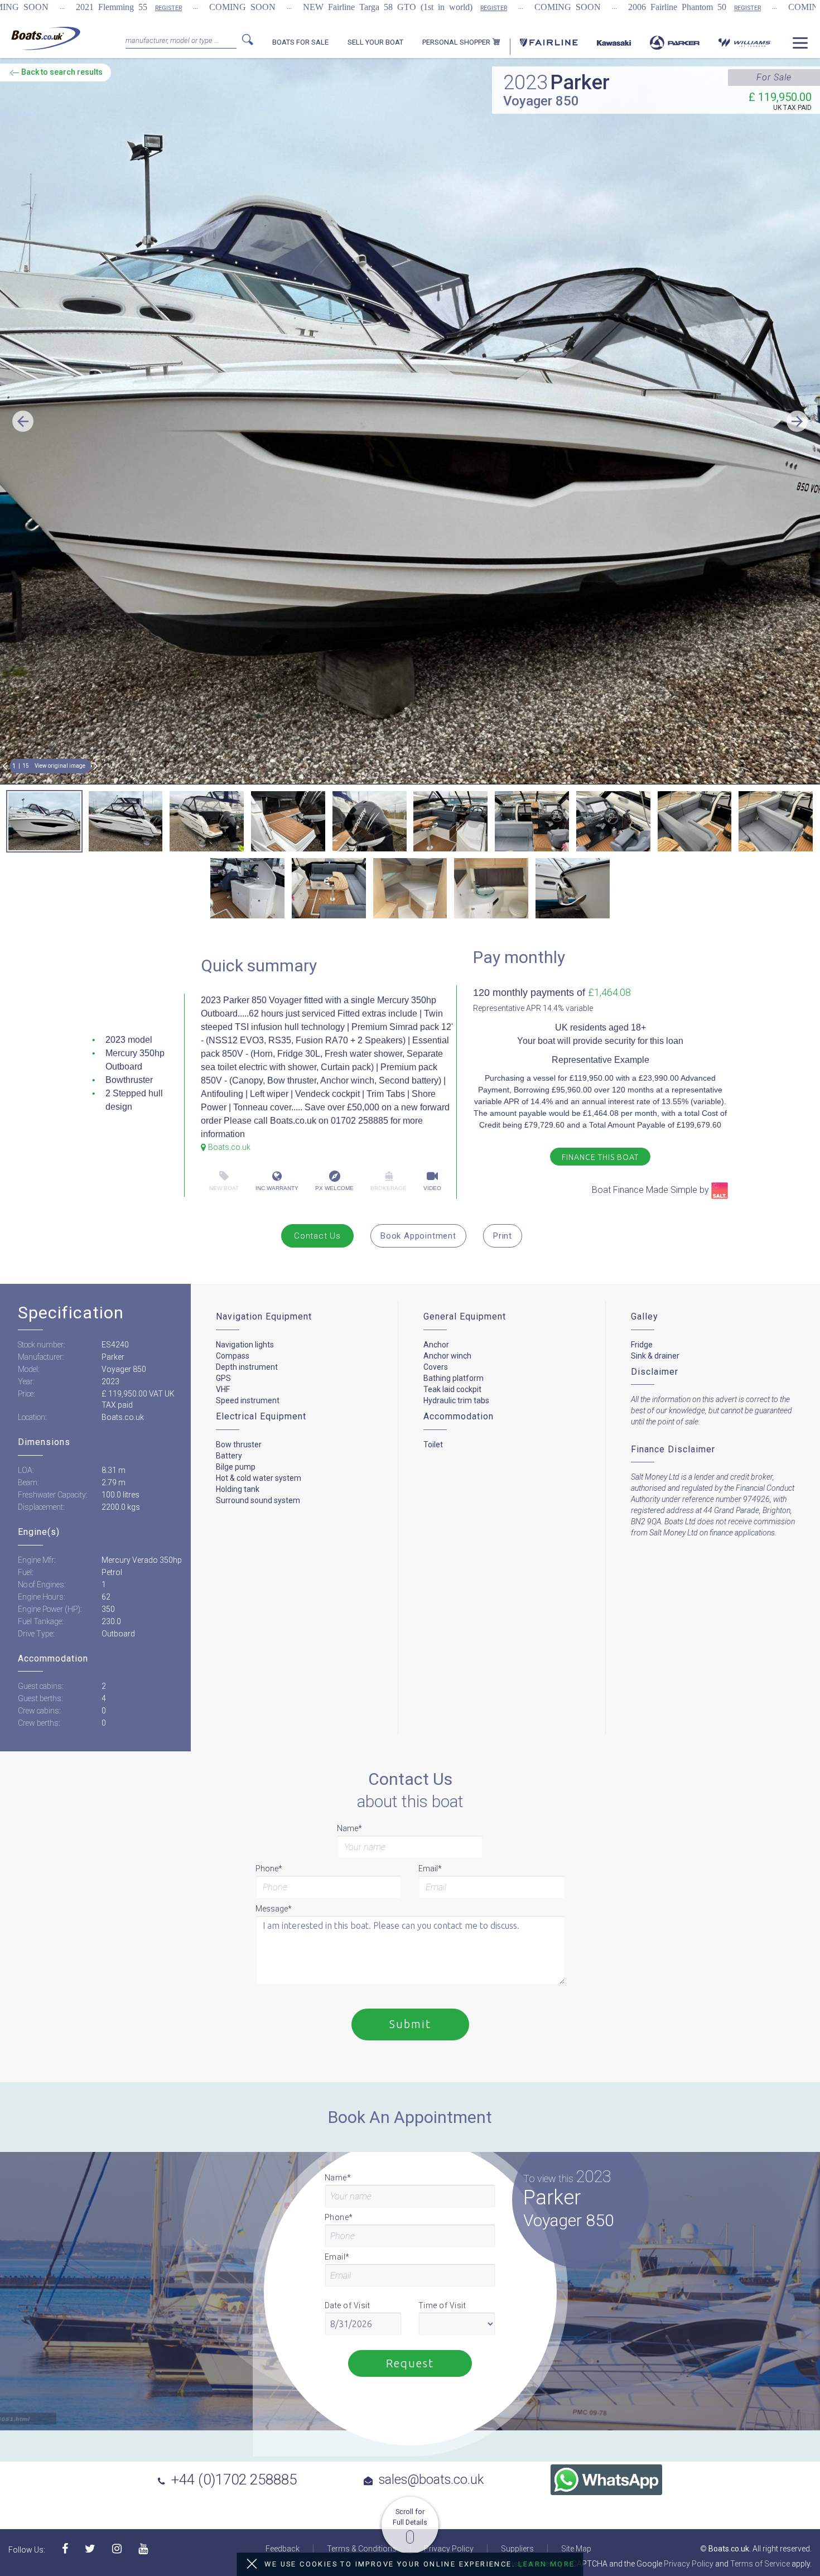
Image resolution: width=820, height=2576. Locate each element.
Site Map (576, 2549)
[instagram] (117, 2549)
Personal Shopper (457, 42)
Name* (349, 1828)
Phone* (269, 1869)
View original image (60, 766)
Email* (430, 1869)
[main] (46, 38)
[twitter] (90, 2549)
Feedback (283, 2549)
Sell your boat (375, 42)
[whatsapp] (606, 2480)
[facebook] (65, 2549)
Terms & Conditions (362, 2549)
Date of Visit (348, 2305)
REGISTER (168, 8)
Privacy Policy (449, 2549)
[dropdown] (800, 47)
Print (503, 1236)
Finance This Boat (600, 1157)
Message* (274, 1909)
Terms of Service (760, 2564)
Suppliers (517, 2549)
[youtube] (143, 2549)
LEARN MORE (547, 2564)
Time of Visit (442, 2305)
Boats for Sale (300, 42)
